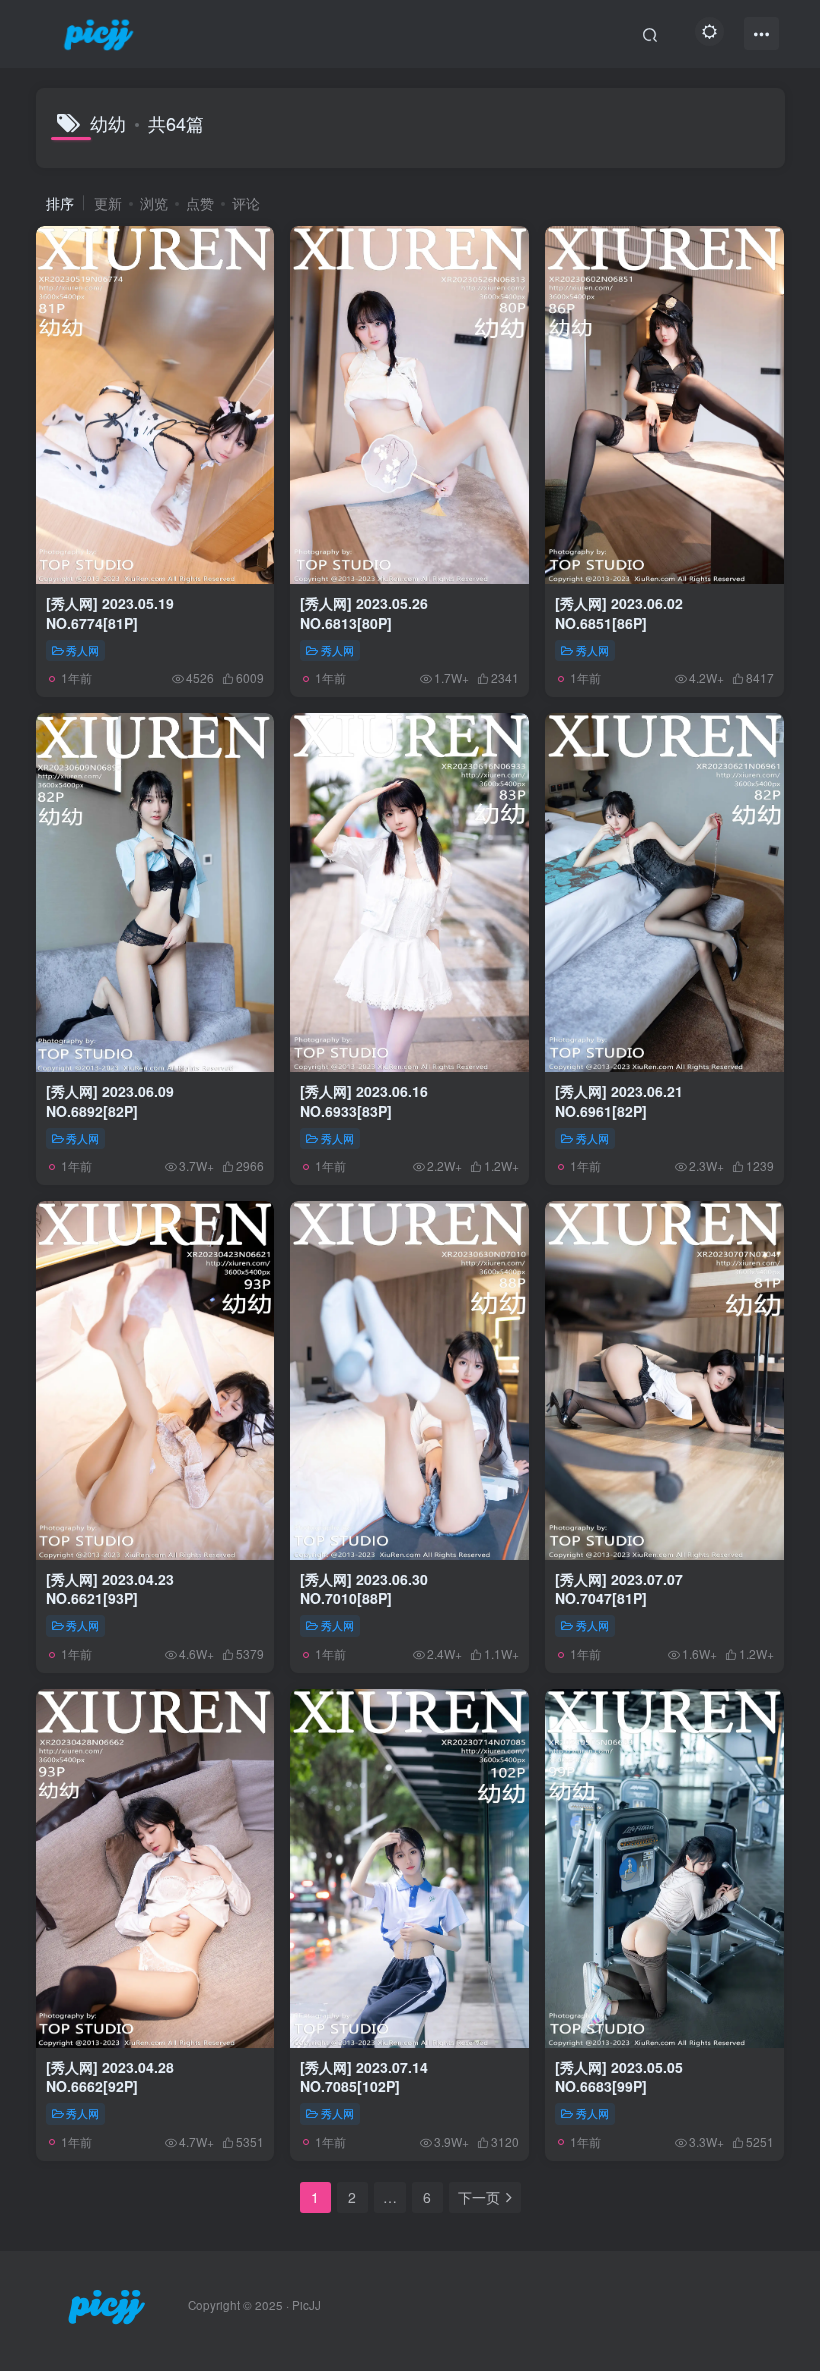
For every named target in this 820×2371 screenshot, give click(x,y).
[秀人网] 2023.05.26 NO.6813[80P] (364, 613)
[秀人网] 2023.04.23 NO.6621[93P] (110, 1589)
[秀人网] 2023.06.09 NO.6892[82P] (110, 1101)
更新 (108, 203)
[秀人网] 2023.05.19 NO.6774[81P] (110, 613)
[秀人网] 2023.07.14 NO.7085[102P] (364, 2077)
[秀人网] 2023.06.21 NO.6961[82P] (619, 1101)
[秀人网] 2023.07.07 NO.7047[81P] (619, 1589)
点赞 (200, 203)
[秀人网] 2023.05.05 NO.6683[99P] (619, 2077)
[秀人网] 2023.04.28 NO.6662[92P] (110, 2077)
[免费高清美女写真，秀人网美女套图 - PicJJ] (106, 2303)
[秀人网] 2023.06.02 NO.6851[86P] (619, 613)
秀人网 (82, 650)
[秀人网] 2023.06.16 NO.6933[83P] (364, 1101)
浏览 (154, 203)
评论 (246, 203)
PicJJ (306, 2305)
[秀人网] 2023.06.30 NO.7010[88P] (364, 1589)
